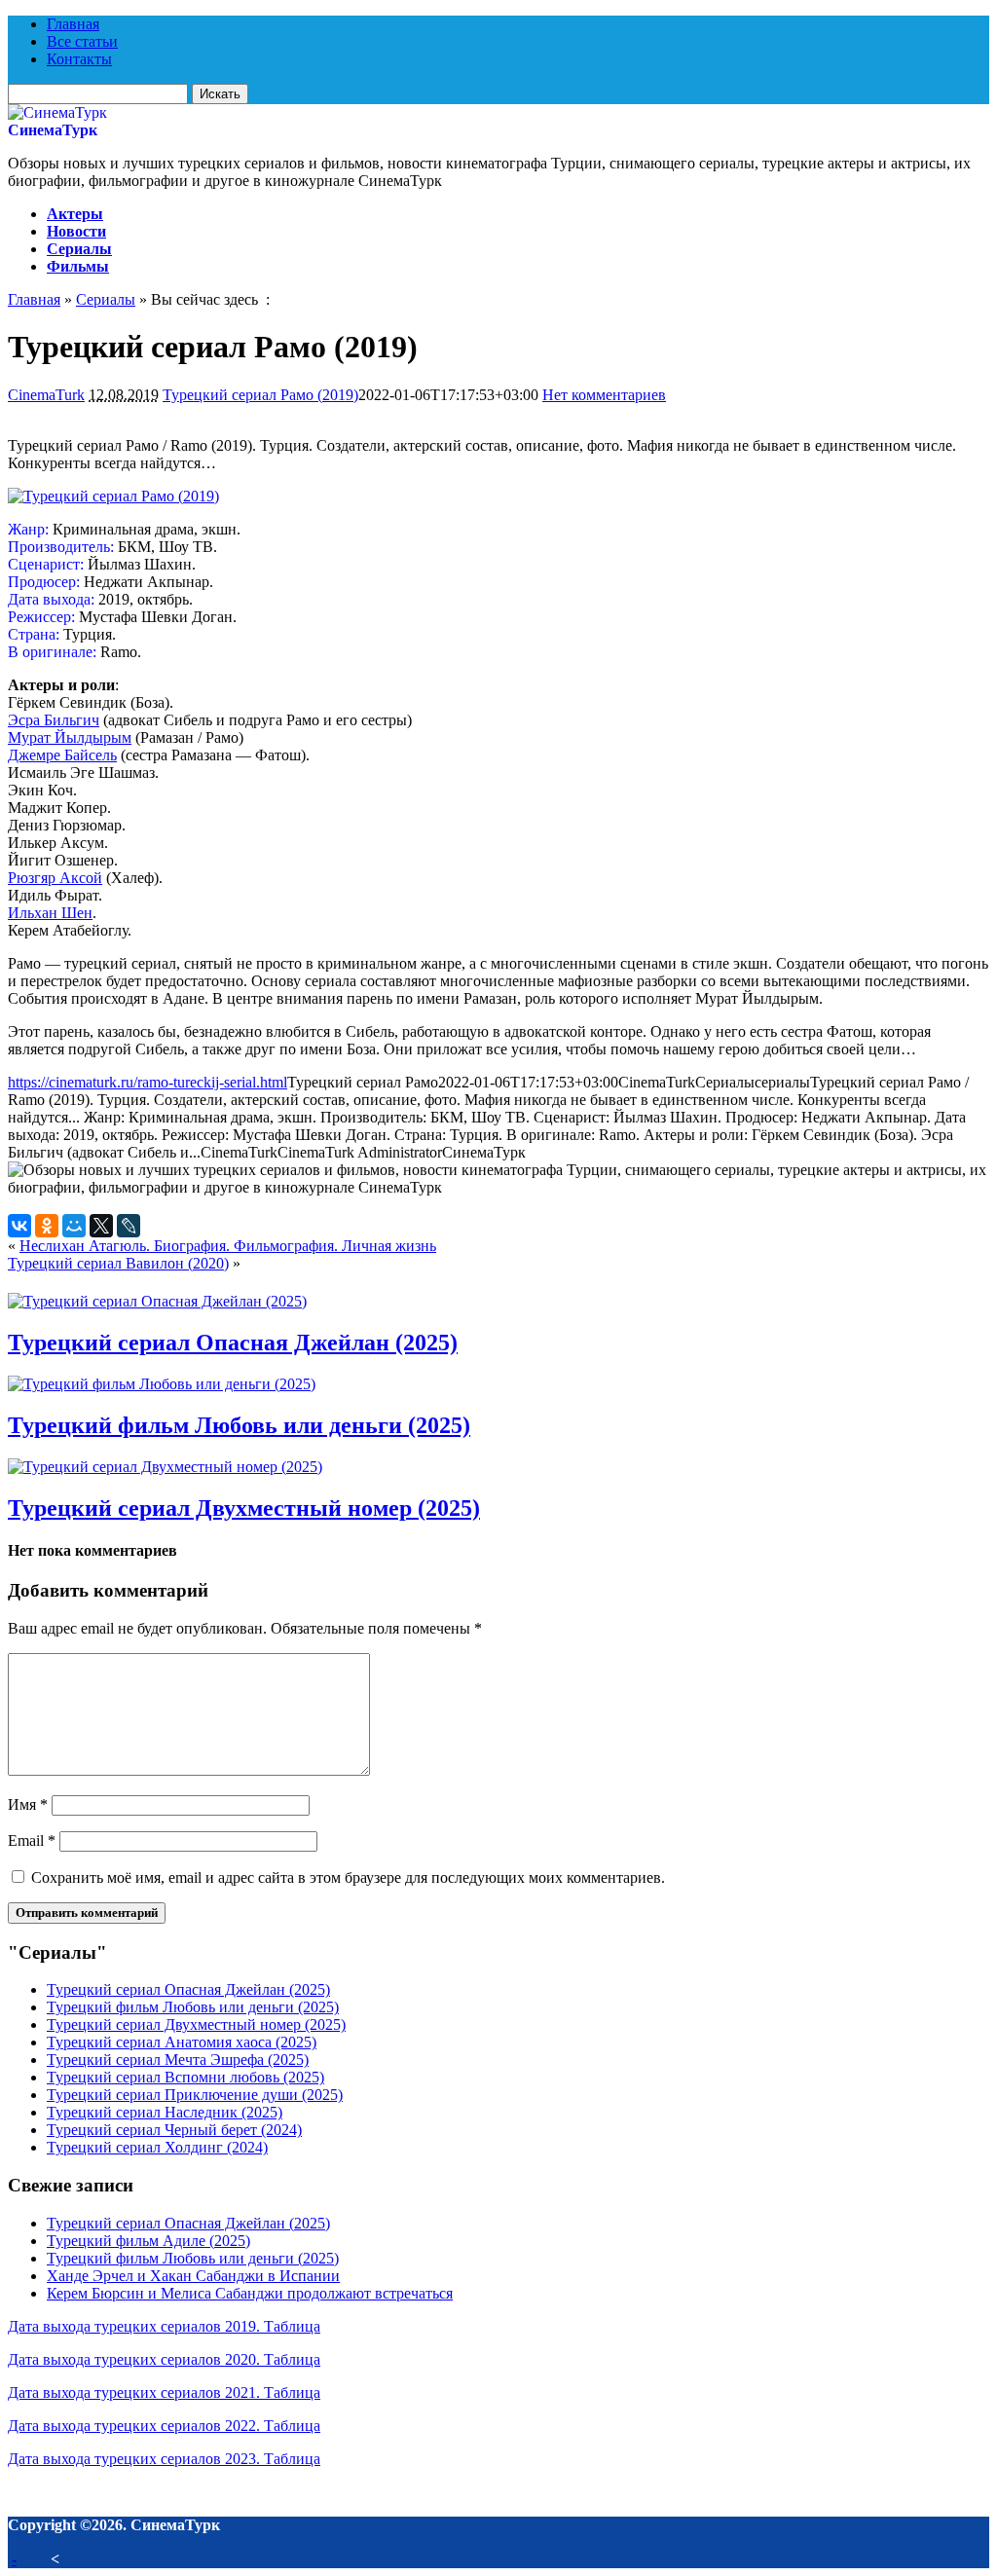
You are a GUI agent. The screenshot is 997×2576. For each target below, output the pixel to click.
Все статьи (82, 41)
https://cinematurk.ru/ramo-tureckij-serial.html (148, 1082)
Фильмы (78, 266)
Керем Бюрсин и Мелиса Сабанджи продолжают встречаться (250, 2293)
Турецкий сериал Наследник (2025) (165, 2112)
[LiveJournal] (129, 1226)
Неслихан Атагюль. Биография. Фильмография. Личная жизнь (228, 1246)
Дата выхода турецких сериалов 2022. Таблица (164, 2426)
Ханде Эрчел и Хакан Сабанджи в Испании (193, 2276)
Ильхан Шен (50, 913)
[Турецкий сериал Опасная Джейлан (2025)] (157, 1301)
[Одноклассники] (47, 1226)
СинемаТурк (53, 130)
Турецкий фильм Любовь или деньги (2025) (239, 1425)
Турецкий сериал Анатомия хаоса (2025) (182, 2042)
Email (32, 1840)
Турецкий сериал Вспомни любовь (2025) (185, 2077)
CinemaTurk (46, 395)
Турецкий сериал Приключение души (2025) (195, 2095)
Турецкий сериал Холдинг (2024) (157, 2147)
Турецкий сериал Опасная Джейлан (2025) (233, 1343)
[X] (101, 1226)
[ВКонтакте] (19, 1226)
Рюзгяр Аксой (55, 878)
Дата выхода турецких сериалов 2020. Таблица (164, 2359)
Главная (73, 24)
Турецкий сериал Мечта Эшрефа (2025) (178, 2060)
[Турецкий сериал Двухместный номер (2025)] (165, 1467)
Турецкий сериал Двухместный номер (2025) (244, 1508)
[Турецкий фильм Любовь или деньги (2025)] (162, 1384)
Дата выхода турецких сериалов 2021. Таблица (164, 2392)
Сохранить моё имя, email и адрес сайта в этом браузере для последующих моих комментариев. (348, 1877)
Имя (28, 1804)
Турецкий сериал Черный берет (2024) (174, 2130)
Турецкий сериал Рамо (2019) (260, 395)
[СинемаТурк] (57, 112)
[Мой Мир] (74, 1226)
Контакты (79, 59)
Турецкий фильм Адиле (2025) (148, 2241)
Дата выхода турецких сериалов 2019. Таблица (164, 2326)
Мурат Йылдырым (70, 737)
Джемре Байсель (62, 755)
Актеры (75, 214)
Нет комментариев (604, 395)
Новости (76, 231)
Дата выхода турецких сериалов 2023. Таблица (164, 2459)
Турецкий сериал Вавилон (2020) (118, 1263)
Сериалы (79, 249)
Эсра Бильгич (54, 720)
